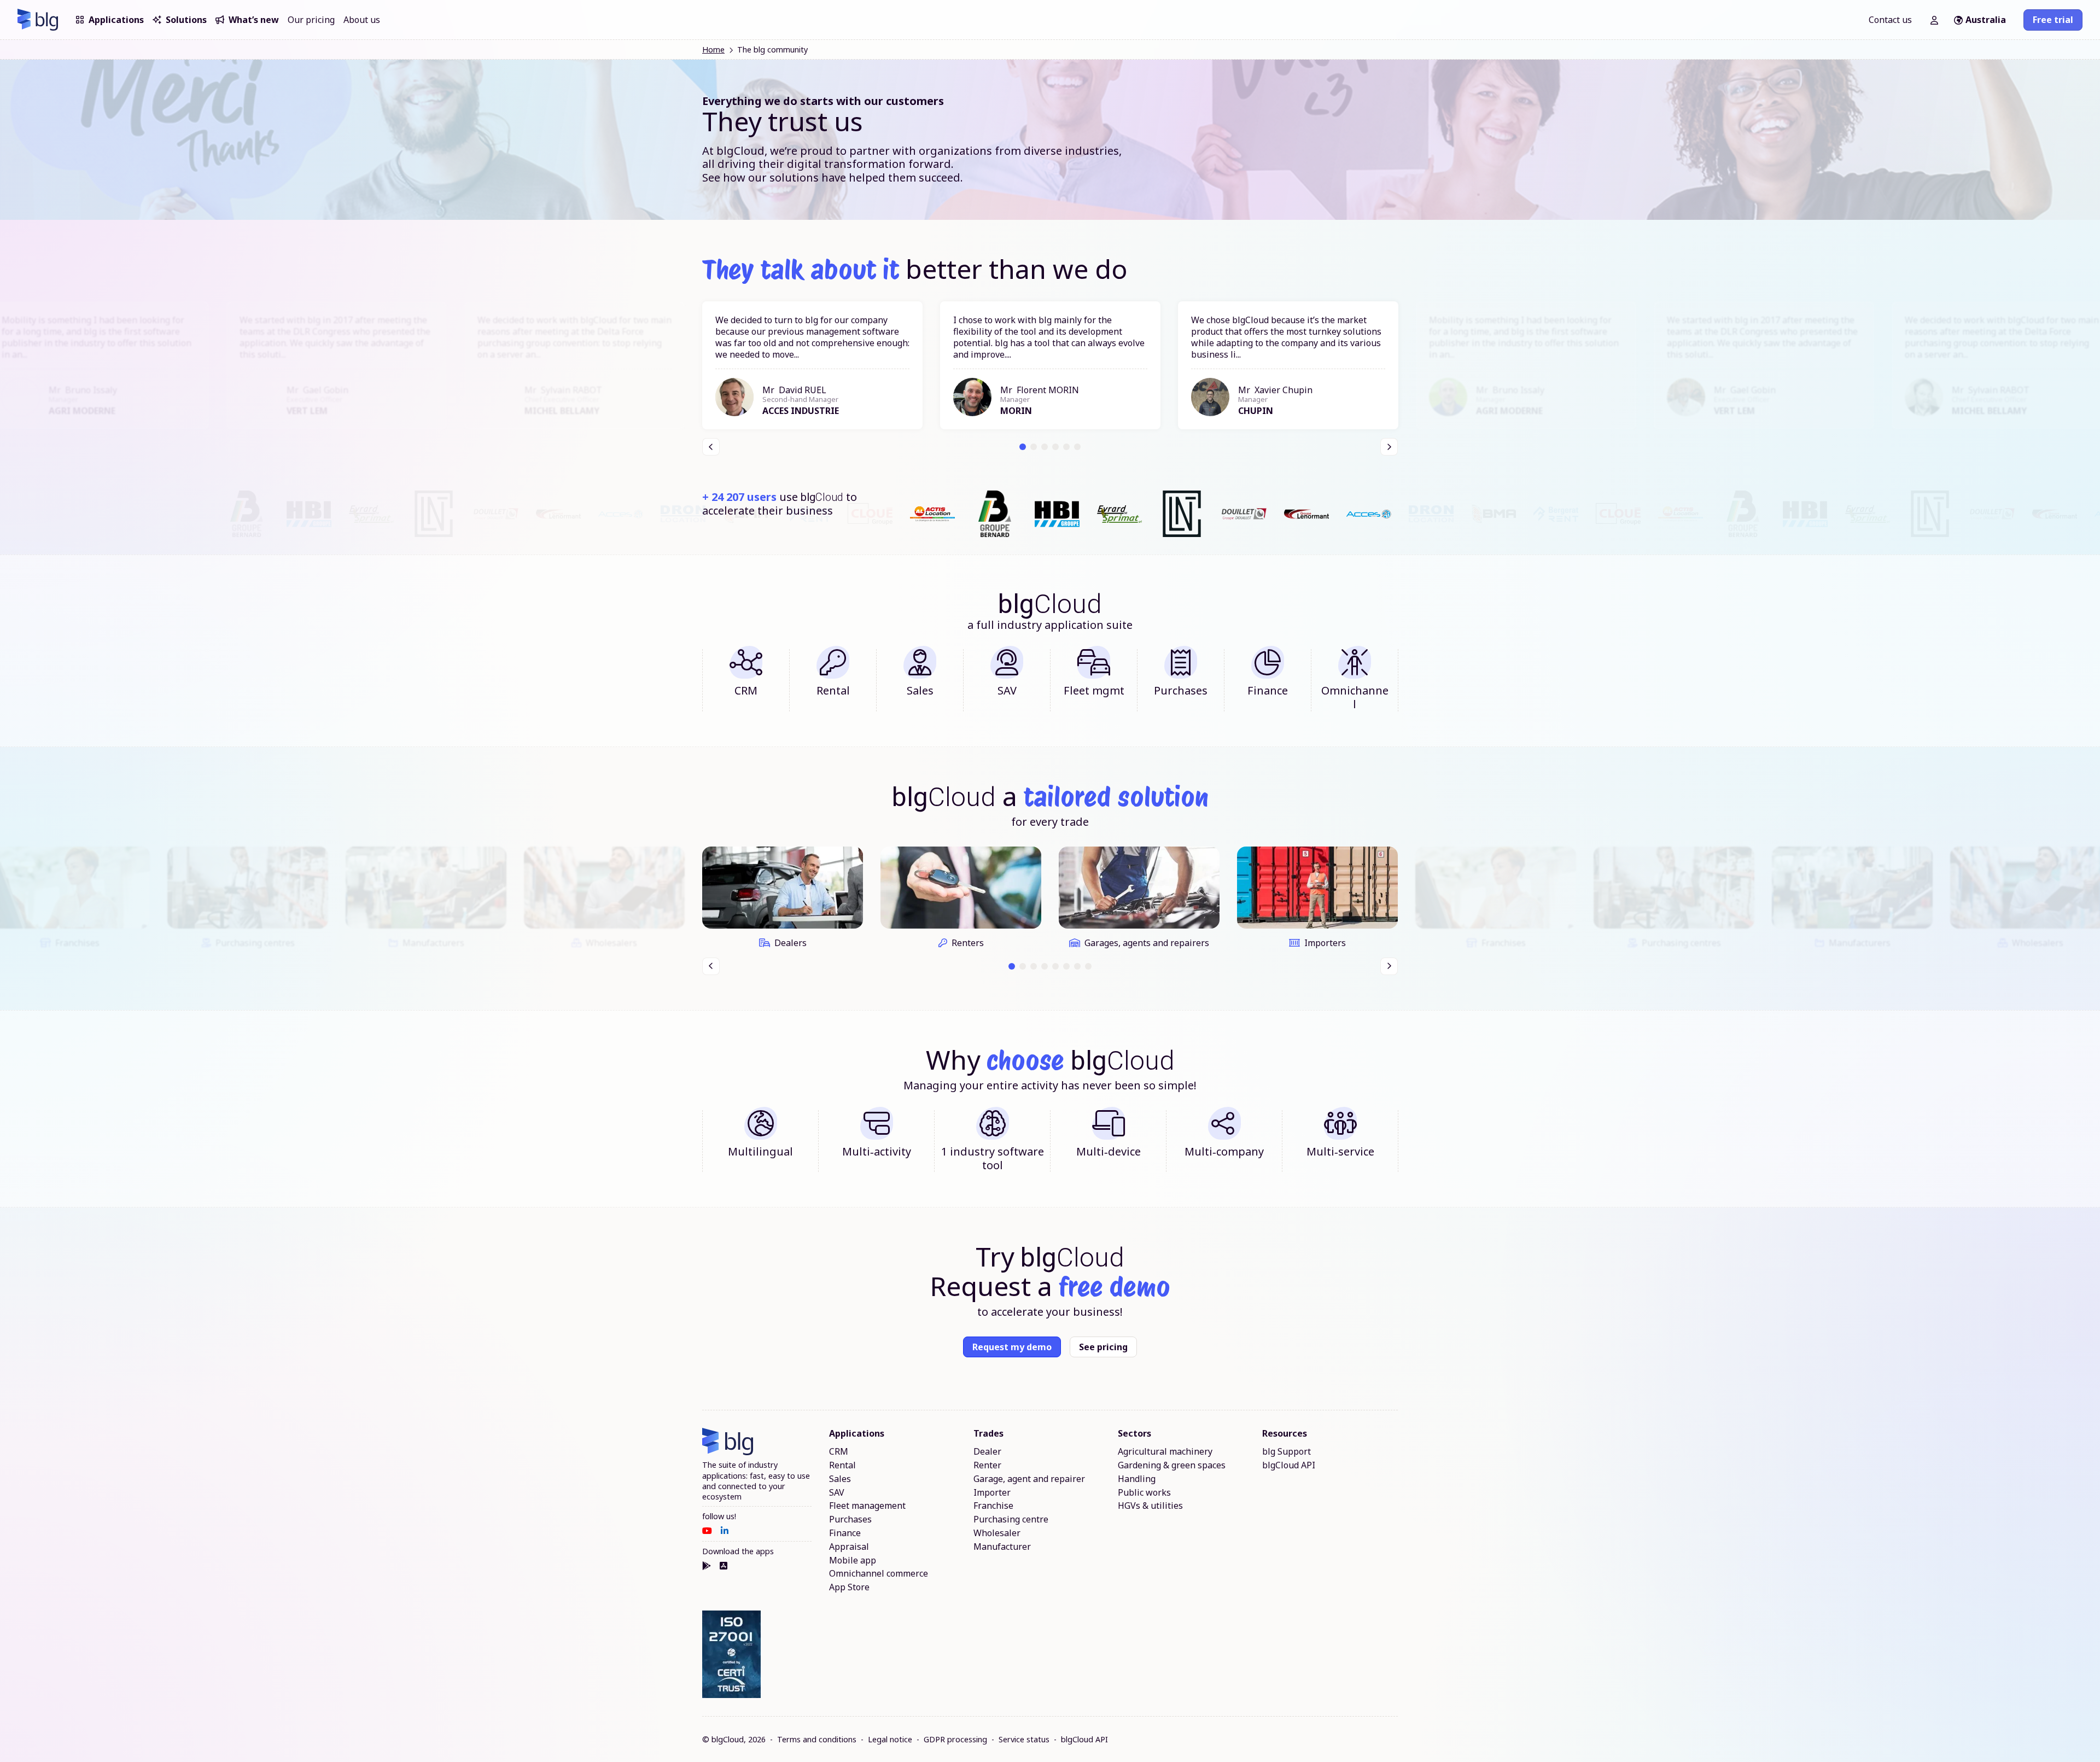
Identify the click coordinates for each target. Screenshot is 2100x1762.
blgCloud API (1289, 1465)
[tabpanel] (812, 365)
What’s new (254, 20)
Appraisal (849, 1547)
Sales (840, 1479)
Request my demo (1012, 1347)
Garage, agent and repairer (1029, 1479)
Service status (1024, 1739)
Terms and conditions (817, 1739)
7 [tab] (1078, 966)
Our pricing (311, 20)
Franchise (993, 1506)
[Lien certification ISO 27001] (731, 1655)
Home (713, 49)
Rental (842, 1465)
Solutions (186, 20)
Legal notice (890, 1739)
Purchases (850, 1519)
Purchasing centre (1011, 1519)
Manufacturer (1002, 1547)
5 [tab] (1067, 447)
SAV (837, 1493)
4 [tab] (1056, 447)
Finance (845, 1533)
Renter (987, 1465)
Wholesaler (997, 1533)
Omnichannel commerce (879, 1574)
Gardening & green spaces (1172, 1465)
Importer (992, 1493)
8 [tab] (1089, 966)
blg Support (1287, 1452)
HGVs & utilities (1150, 1506)
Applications (116, 20)
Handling (1137, 1479)
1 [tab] (1023, 447)
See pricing (1103, 1347)
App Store (849, 1587)
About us (362, 20)
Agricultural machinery (1165, 1452)
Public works (1144, 1493)
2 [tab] (1034, 447)
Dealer (987, 1452)
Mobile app (853, 1560)
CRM (839, 1452)
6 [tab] (1078, 447)
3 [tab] (1045, 447)
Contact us (1890, 20)
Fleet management (867, 1506)
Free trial (2053, 20)
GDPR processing (955, 1739)
